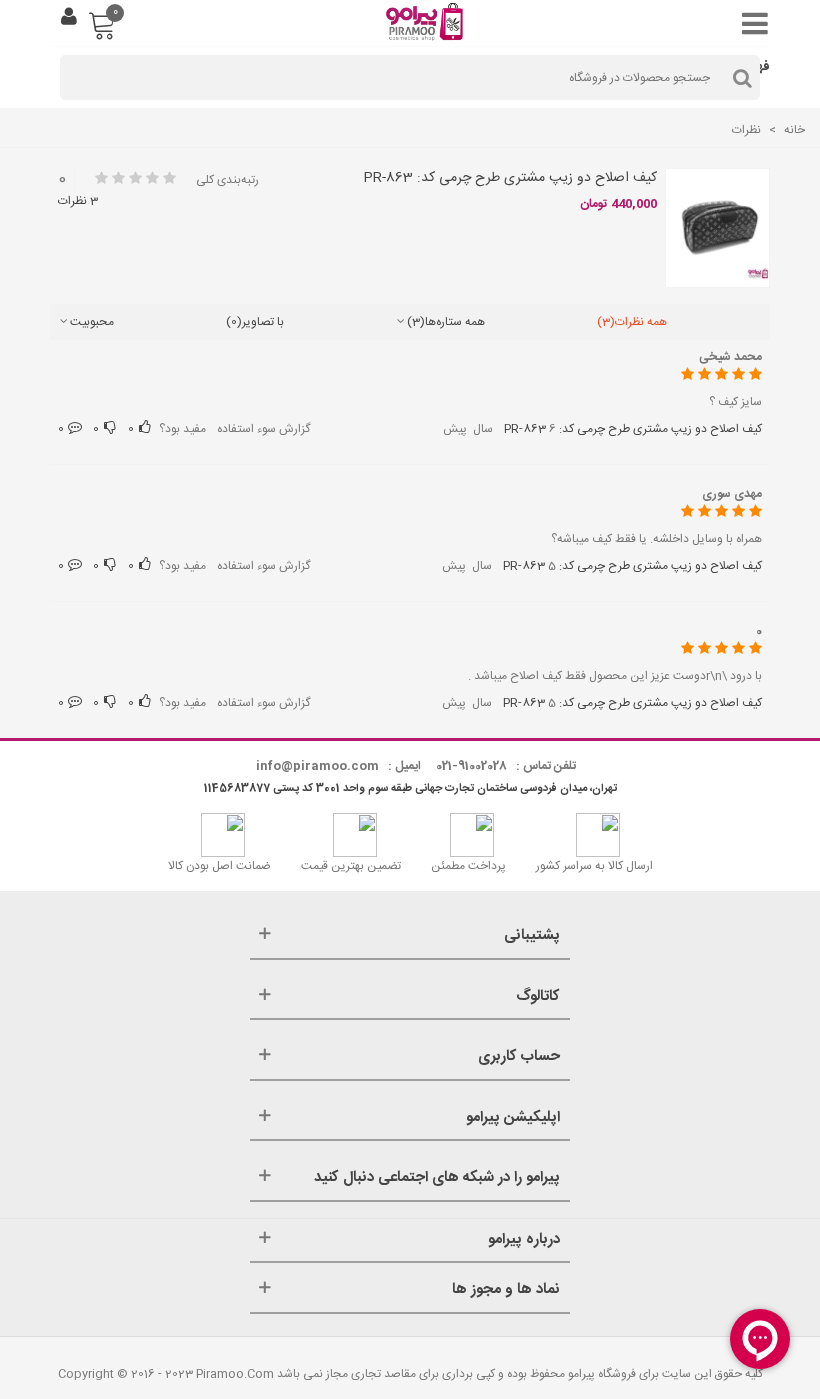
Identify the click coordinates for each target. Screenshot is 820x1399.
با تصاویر (255, 322)
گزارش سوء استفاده (263, 429)
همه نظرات (632, 322)
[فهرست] (749, 19)
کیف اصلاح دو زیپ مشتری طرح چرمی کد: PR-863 (510, 178)
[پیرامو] (427, 19)
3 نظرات (78, 201)
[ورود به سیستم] (69, 19)
